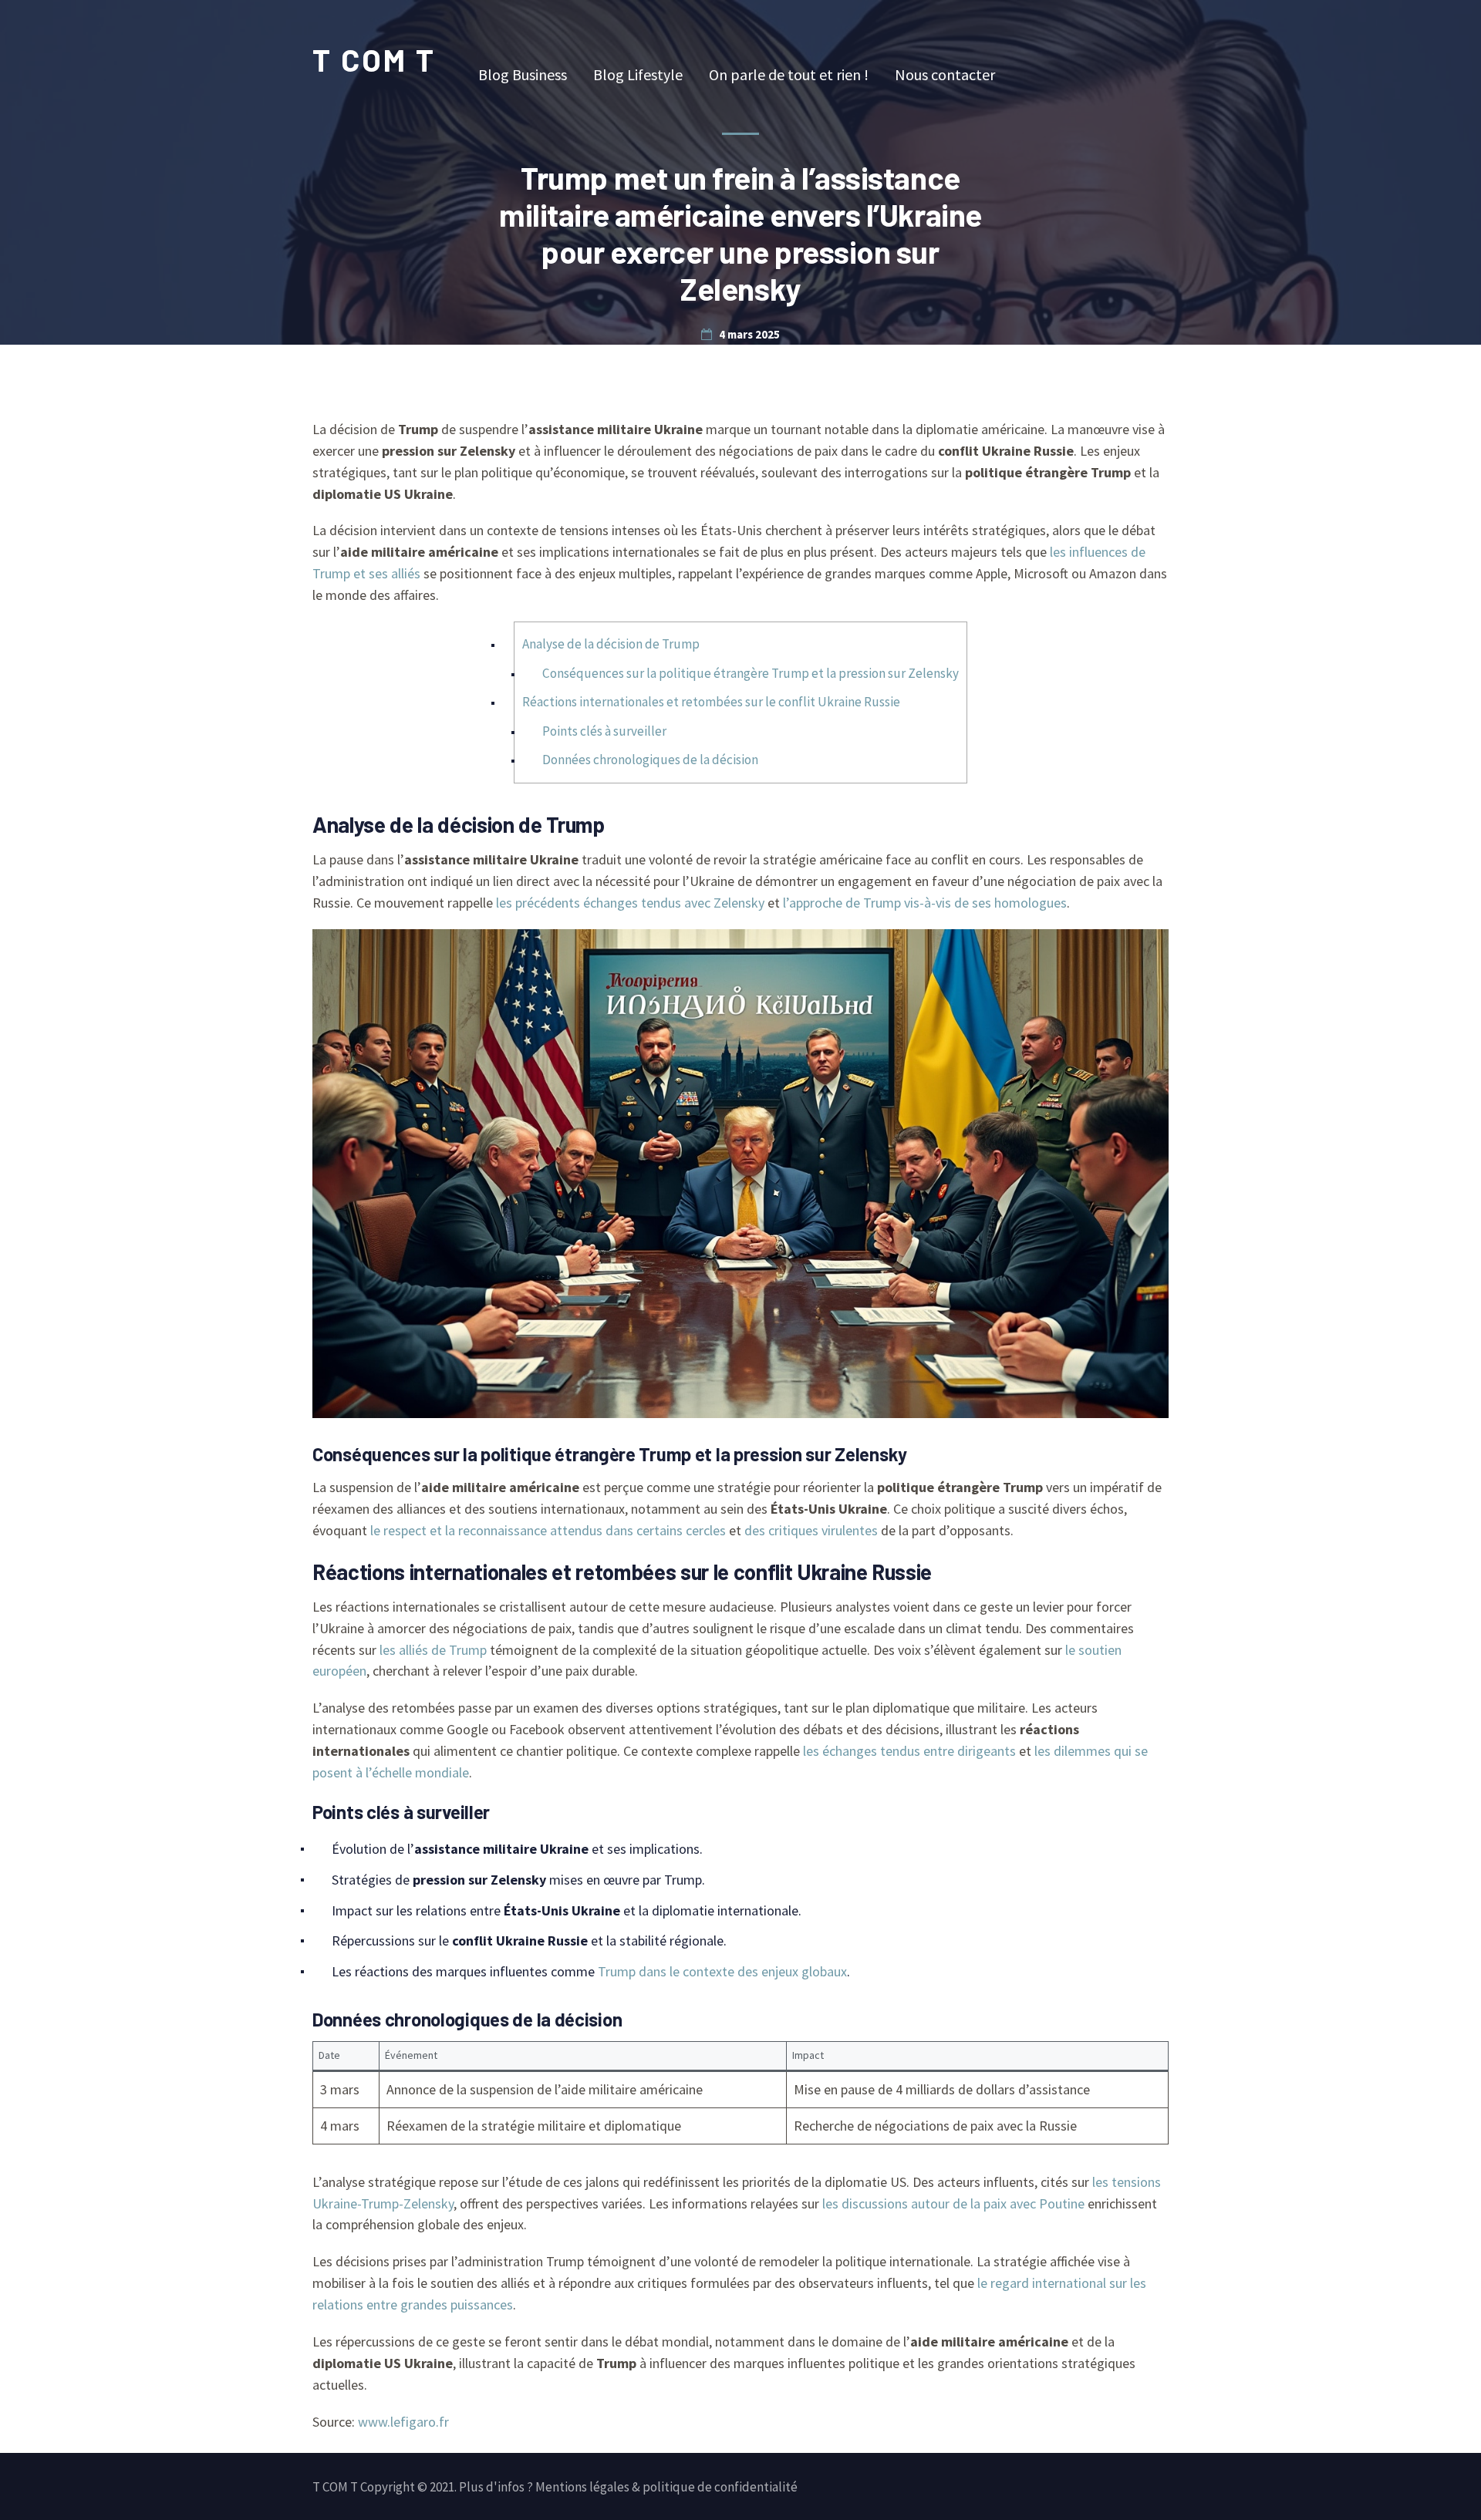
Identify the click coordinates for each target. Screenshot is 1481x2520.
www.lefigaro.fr (403, 2422)
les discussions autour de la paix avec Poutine (953, 2203)
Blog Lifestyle (638, 74)
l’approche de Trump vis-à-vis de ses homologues (925, 903)
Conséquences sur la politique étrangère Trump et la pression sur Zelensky (751, 673)
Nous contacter (945, 74)
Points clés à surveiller (604, 731)
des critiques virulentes (811, 1530)
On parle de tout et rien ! (789, 74)
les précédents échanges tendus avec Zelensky (630, 903)
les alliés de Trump (433, 1650)
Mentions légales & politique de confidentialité (666, 2487)
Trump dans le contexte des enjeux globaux (722, 1971)
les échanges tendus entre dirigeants (909, 1751)
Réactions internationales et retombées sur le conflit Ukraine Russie (711, 702)
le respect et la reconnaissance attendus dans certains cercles (548, 1530)
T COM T (374, 59)
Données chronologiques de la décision (650, 760)
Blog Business (523, 74)
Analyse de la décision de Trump (611, 644)
